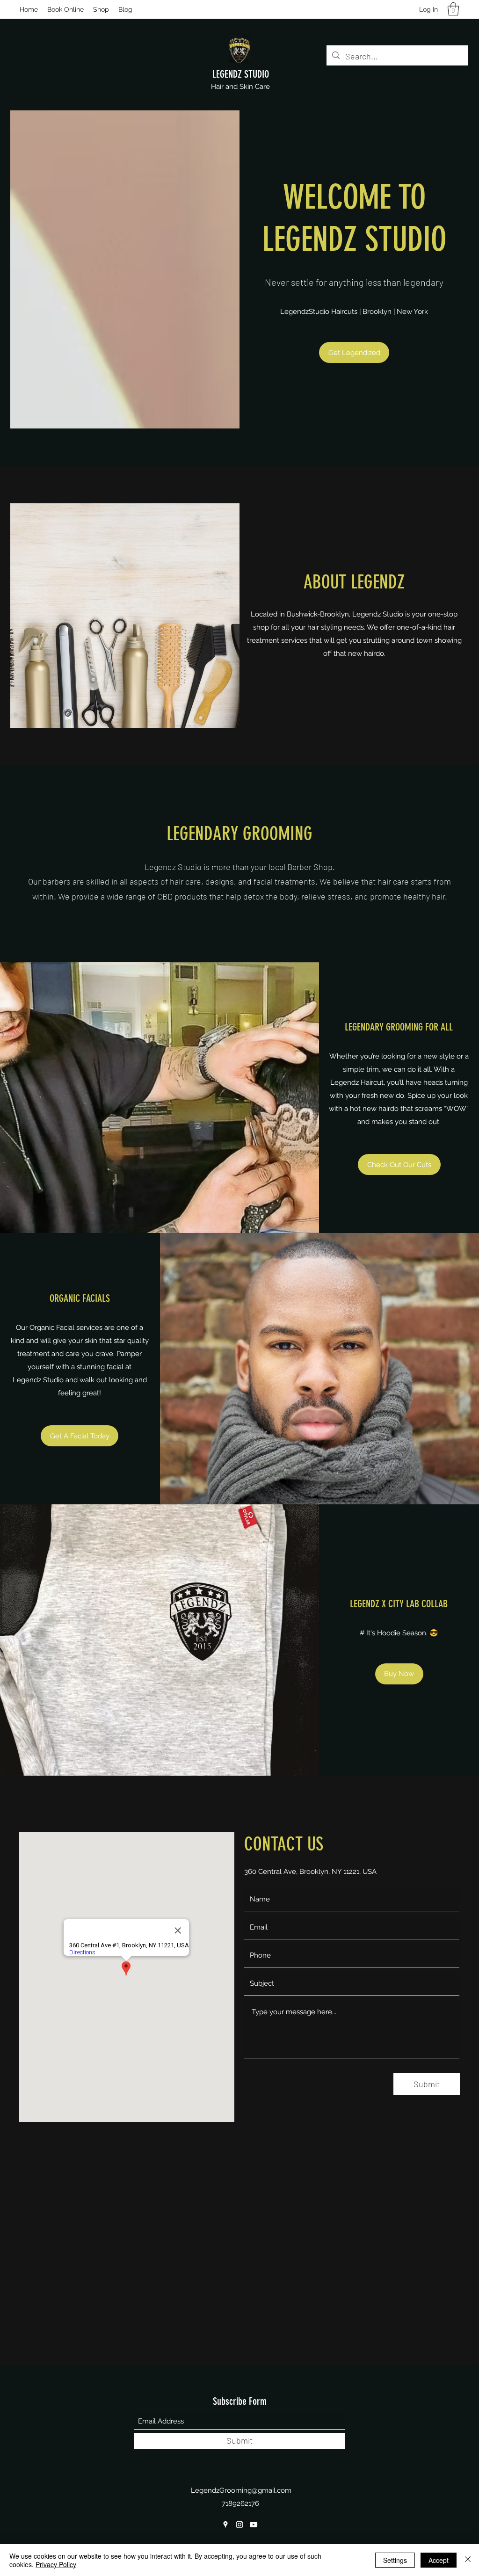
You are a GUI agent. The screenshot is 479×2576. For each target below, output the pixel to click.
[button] (453, 9)
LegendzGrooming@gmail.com (241, 2490)
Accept (439, 2560)
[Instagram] (239, 2525)
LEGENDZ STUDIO (241, 74)
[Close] (468, 2560)
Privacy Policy (56, 2564)
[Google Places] (225, 2525)
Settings (395, 2560)
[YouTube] (254, 2525)
